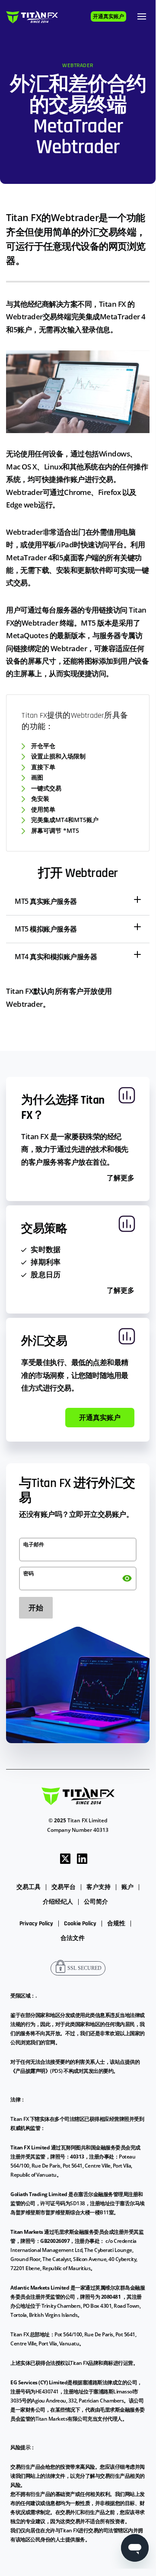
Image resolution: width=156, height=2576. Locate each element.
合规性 (116, 1924)
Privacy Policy (36, 1924)
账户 (127, 1887)
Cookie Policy (80, 1924)
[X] (65, 1858)
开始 (36, 1608)
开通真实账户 (108, 17)
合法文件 (73, 1938)
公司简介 (96, 1902)
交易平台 (64, 1887)
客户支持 (99, 1887)
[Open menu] (142, 16)
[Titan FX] (32, 17)
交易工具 (29, 1887)
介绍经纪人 (58, 1902)
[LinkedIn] (82, 1858)
